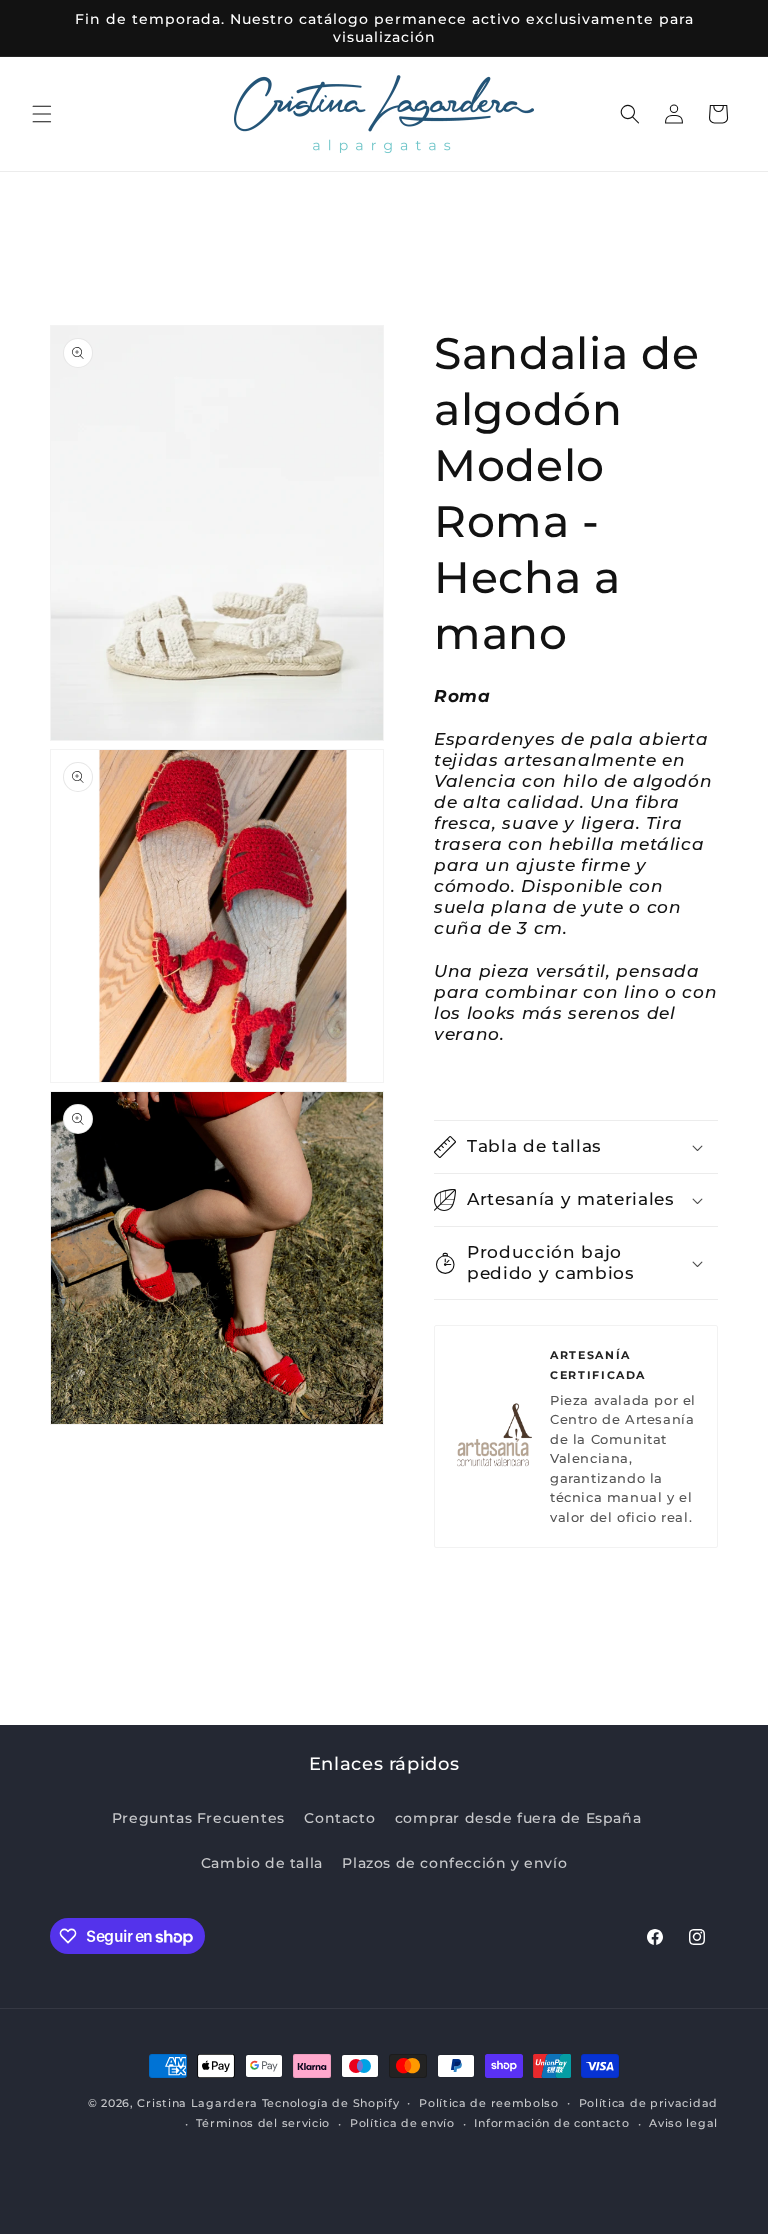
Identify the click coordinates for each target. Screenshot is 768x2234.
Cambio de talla (262, 1863)
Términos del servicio (263, 2123)
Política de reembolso (489, 2103)
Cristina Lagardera (197, 2103)
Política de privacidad (648, 2103)
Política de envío (402, 2123)
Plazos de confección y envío (454, 1863)
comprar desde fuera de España (518, 1818)
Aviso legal (683, 2123)
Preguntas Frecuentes (198, 1818)
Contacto (339, 1818)
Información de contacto (551, 2123)
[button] (42, 114)
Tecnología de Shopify (331, 2103)
